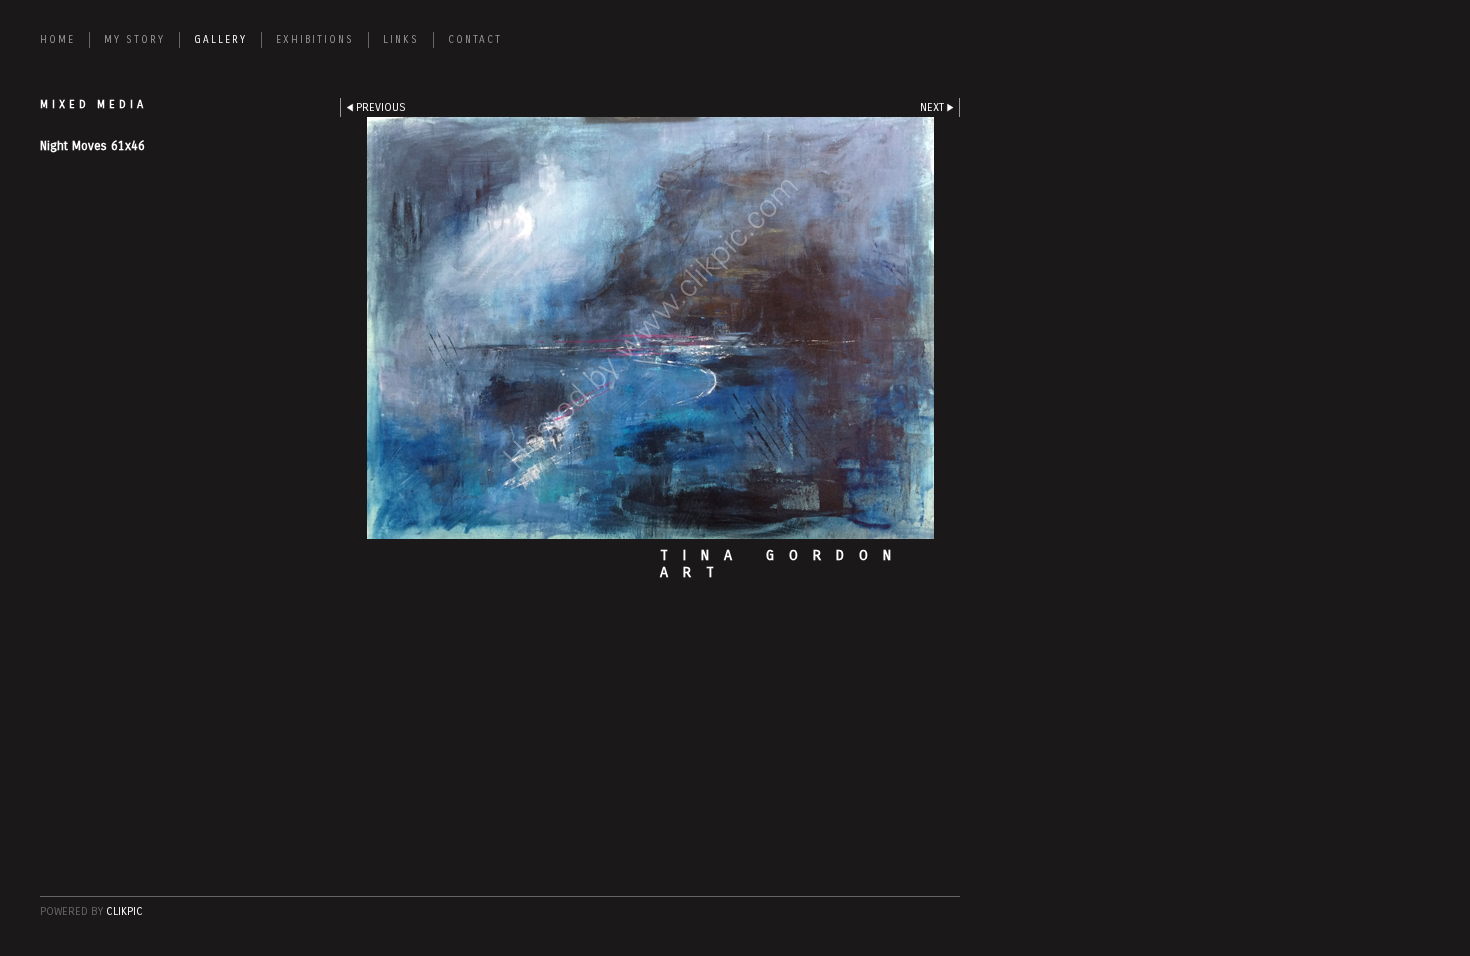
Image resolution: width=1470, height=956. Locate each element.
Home (57, 40)
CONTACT (475, 40)
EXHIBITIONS (315, 40)
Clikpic (124, 911)
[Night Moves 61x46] (650, 328)
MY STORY (134, 40)
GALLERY (220, 40)
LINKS (401, 40)
